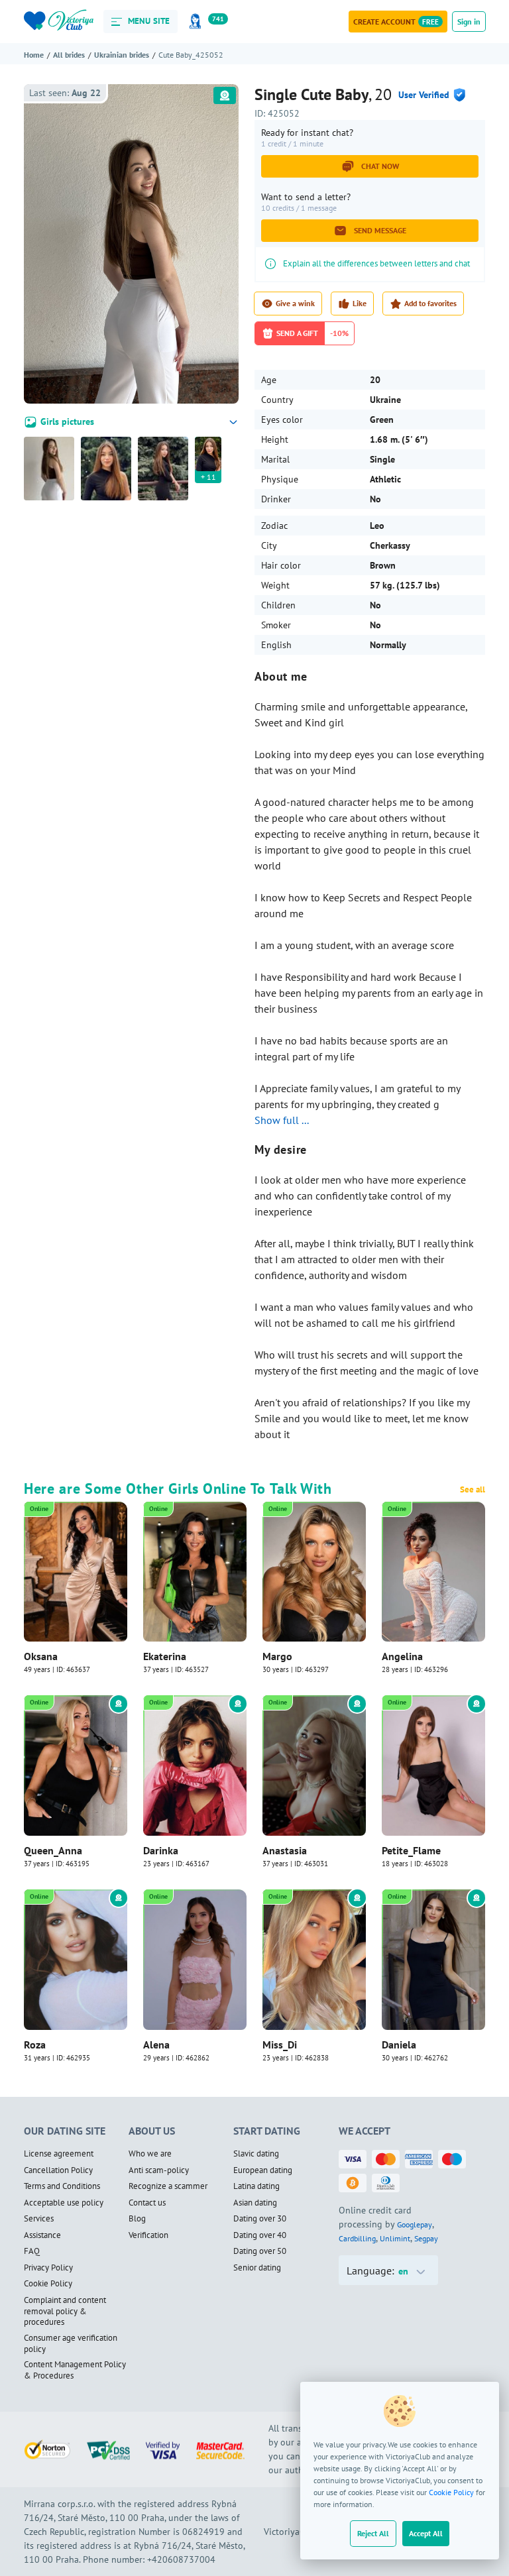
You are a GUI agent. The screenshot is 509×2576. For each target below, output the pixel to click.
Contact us (147, 2203)
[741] (198, 22)
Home (34, 55)
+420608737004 (181, 2559)
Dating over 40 (260, 2235)
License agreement (59, 2154)
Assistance (42, 2235)
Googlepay (415, 2224)
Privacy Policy (48, 2268)
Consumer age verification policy (71, 2344)
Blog (137, 2219)
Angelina (402, 1656)
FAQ (32, 2251)
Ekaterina (165, 1656)
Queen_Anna (53, 1850)
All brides (69, 55)
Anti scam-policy (159, 2170)
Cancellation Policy (58, 2170)
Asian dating (255, 2203)
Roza (35, 2044)
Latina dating (256, 2186)
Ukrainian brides (122, 55)
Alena (156, 2044)
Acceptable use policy (64, 2203)
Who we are (150, 2154)
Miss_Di (280, 2044)
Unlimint (395, 2238)
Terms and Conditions (62, 2186)
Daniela (399, 2044)
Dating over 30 (260, 2219)
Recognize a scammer (168, 2186)
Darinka (161, 1850)
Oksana (41, 1656)
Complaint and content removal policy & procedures (65, 2311)
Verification (148, 2235)
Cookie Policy (451, 2492)
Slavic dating (256, 2154)
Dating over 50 (260, 2251)
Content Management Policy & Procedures (75, 2370)
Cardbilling (357, 2238)
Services (39, 2219)
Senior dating (257, 2268)
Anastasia (285, 1850)
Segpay (426, 2238)
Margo (277, 1656)
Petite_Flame (411, 1850)
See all (473, 1490)
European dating (263, 2170)
